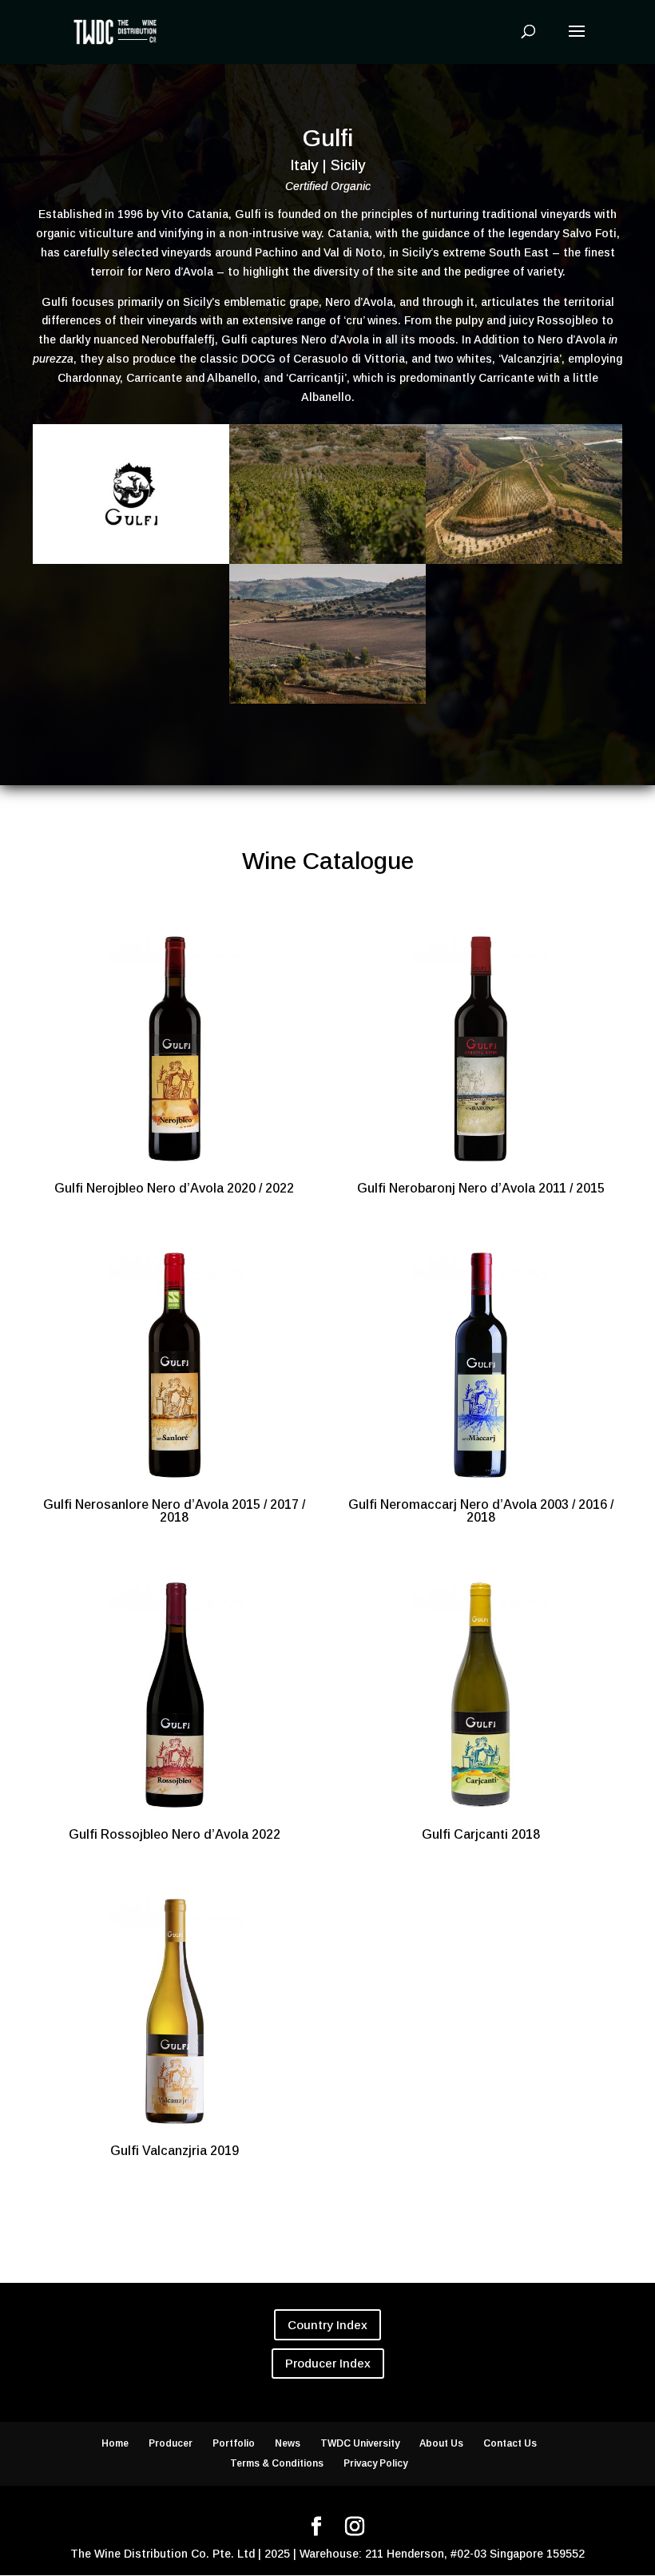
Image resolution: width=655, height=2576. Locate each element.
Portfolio (234, 2443)
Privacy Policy (375, 2463)
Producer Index (328, 2363)
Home (115, 2443)
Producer (171, 2443)
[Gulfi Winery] (327, 704)
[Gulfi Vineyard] (524, 564)
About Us (441, 2443)
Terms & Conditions (277, 2463)
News (288, 2443)
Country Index (327, 2325)
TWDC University (360, 2443)
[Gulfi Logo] (131, 564)
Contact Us (510, 2443)
